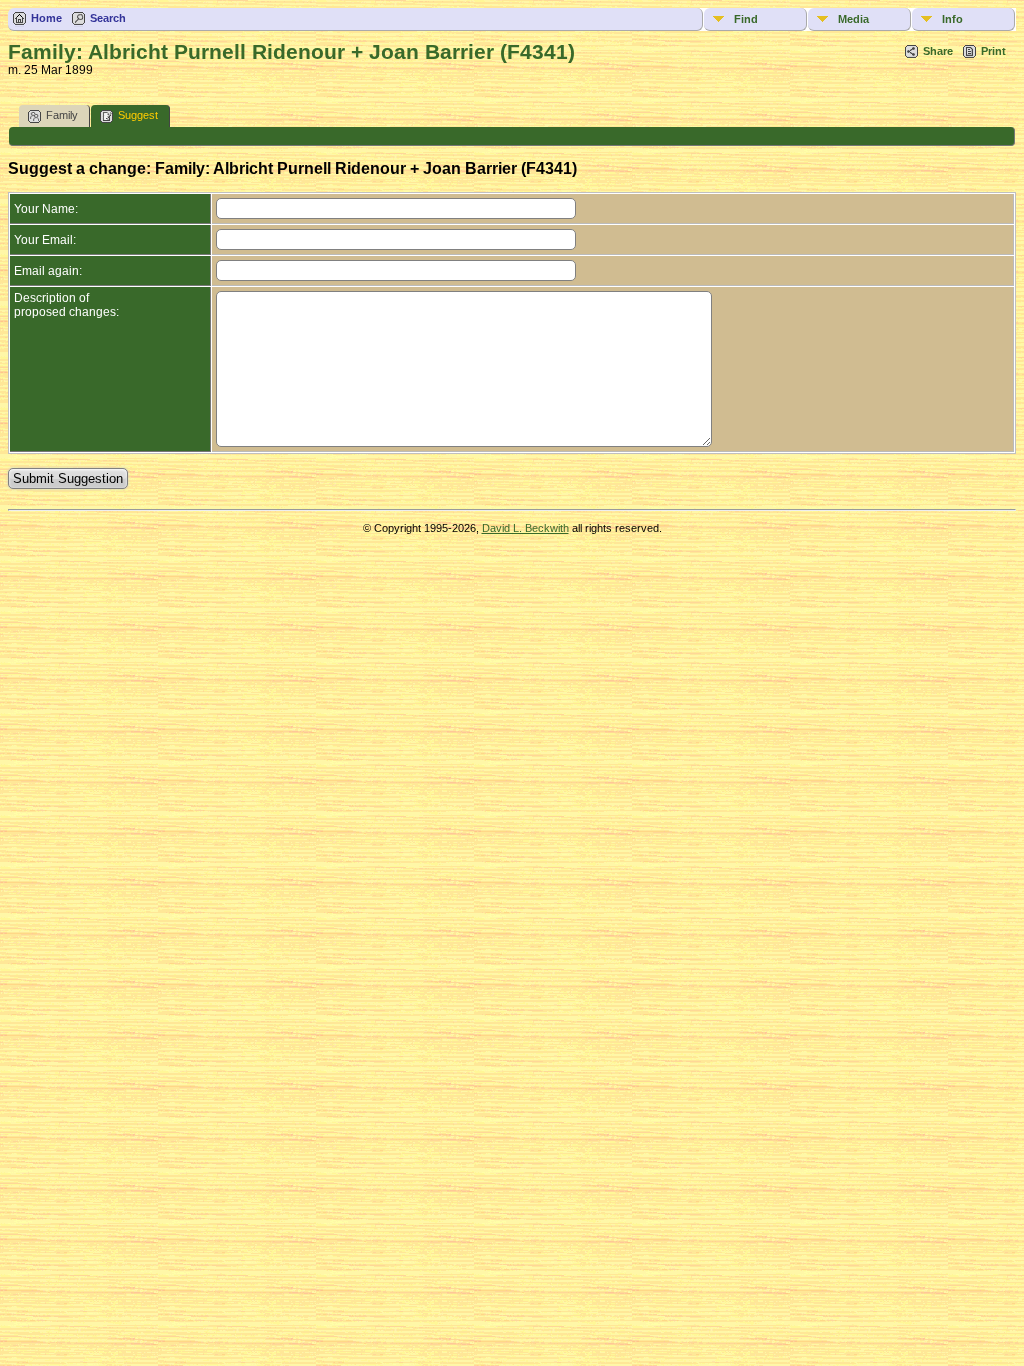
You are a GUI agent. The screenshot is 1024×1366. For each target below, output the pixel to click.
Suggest (138, 115)
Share (938, 51)
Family (62, 115)
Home (46, 18)
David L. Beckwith (525, 528)
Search (108, 18)
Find (746, 19)
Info (952, 19)
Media (853, 19)
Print (993, 51)
